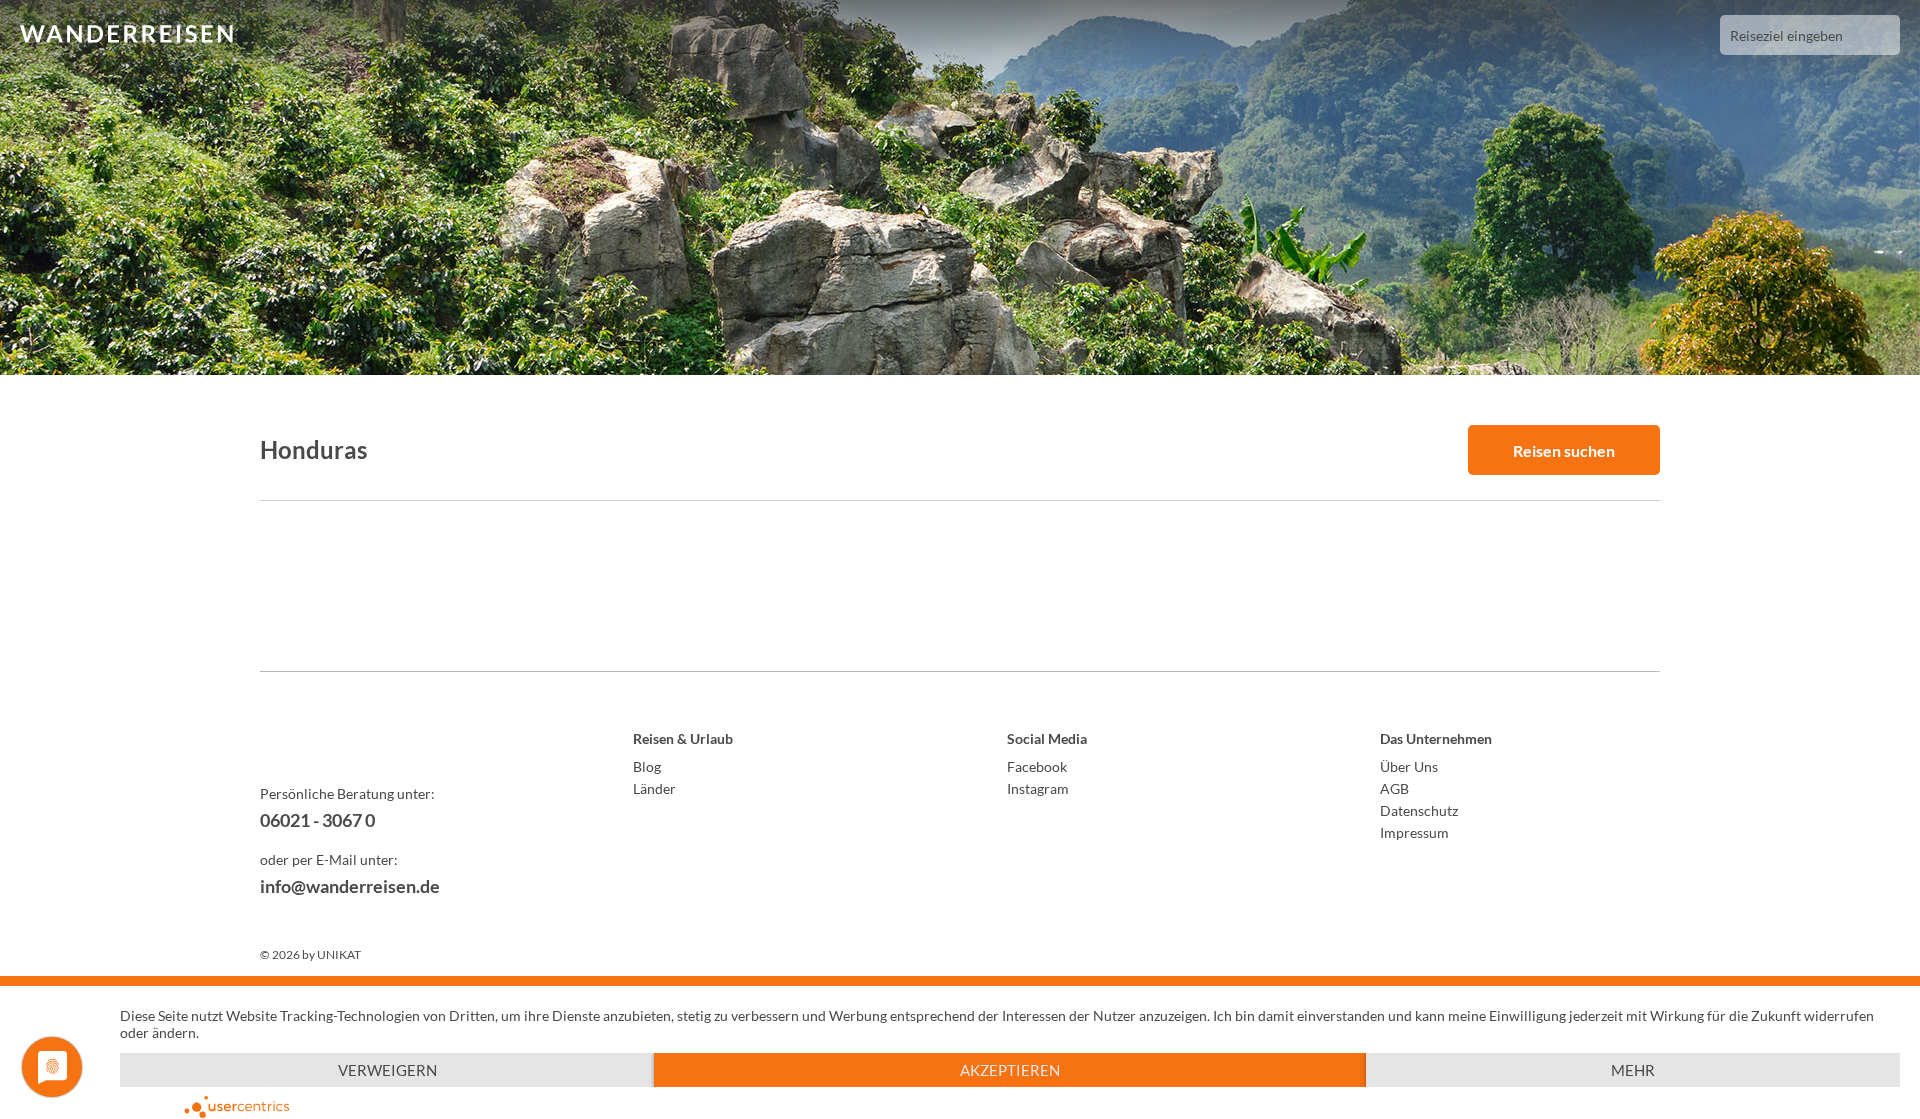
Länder (654, 788)
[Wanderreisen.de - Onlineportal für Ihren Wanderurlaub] (400, 742)
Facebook (1037, 766)
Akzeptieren (1010, 1070)
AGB (1394, 788)
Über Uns (1409, 766)
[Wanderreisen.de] (126, 35)
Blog (647, 766)
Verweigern (387, 1070)
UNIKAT (339, 954)
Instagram (1038, 788)
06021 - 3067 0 (317, 820)
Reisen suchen (1564, 450)
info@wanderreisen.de (350, 886)
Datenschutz (1419, 810)
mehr (1633, 1070)
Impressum (1414, 832)
